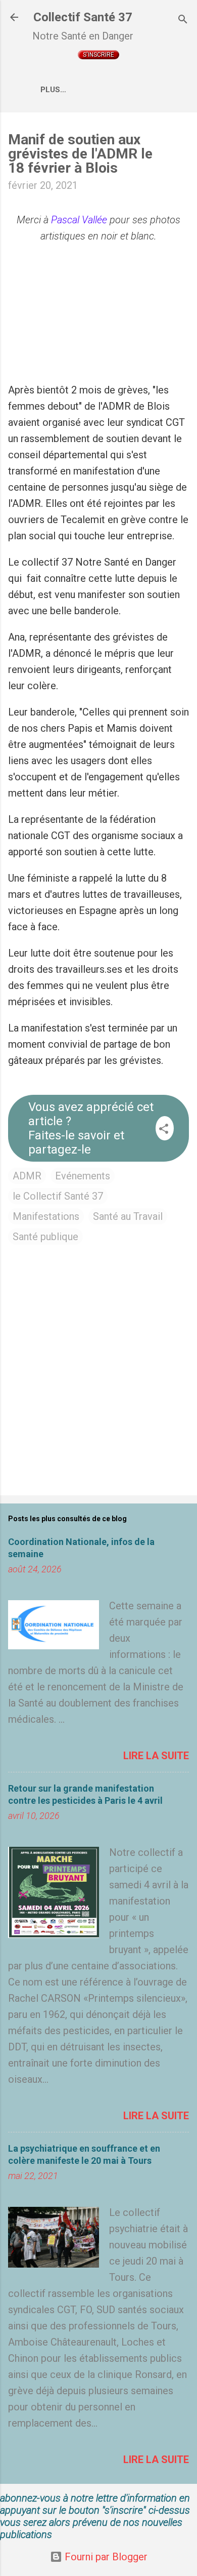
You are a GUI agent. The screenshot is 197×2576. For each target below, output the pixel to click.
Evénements (83, 1176)
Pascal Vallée (79, 220)
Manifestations (46, 1216)
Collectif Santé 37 (83, 17)
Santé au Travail (128, 1216)
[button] (164, 1130)
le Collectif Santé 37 (58, 1196)
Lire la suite (156, 1756)
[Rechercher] (183, 21)
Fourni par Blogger (105, 2557)
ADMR (27, 1176)
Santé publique (45, 1237)
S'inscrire (98, 55)
